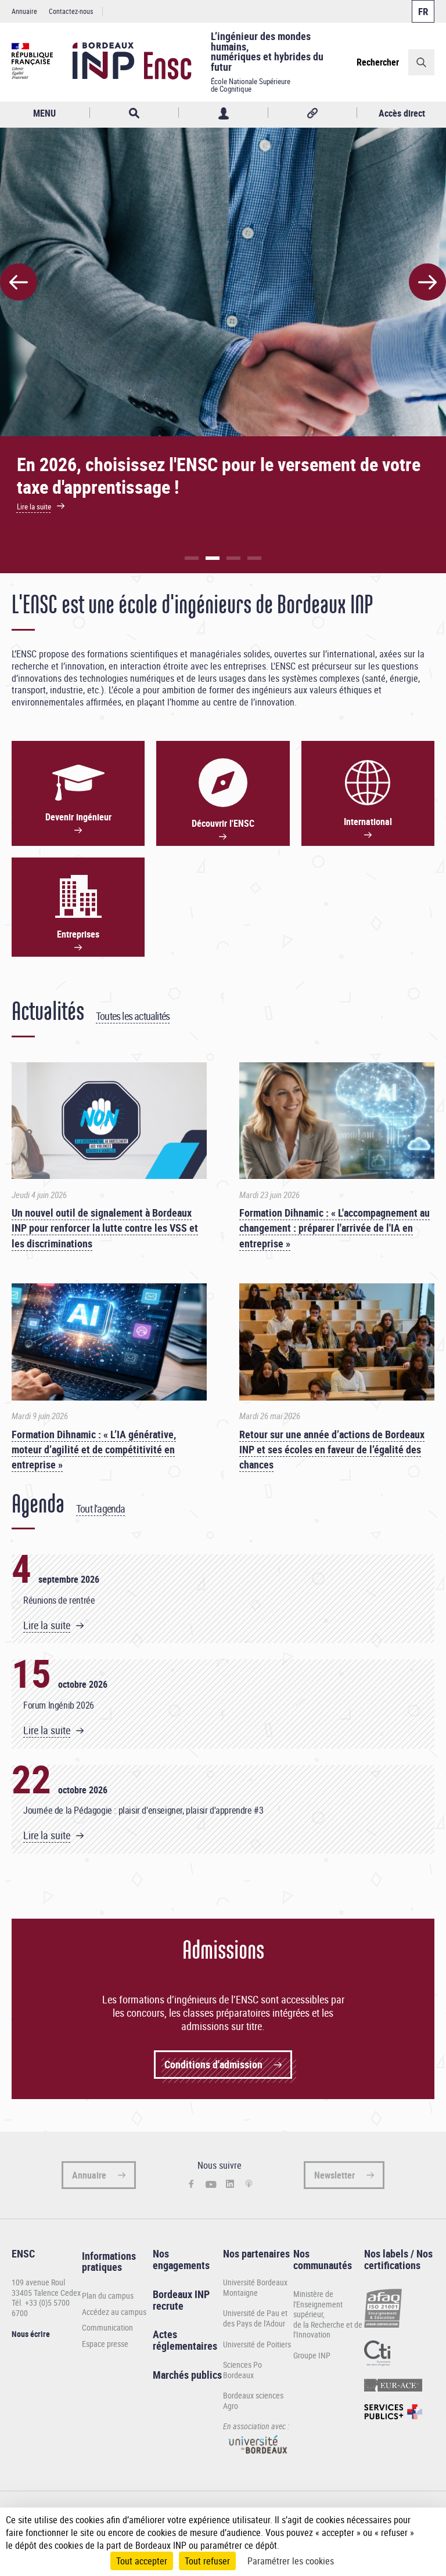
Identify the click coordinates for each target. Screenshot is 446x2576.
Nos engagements (181, 2259)
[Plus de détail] (428, 2532)
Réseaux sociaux (313, 113)
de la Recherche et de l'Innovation (328, 2330)
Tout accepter (142, 2561)
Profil (223, 113)
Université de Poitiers (257, 2344)
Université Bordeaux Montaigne (255, 2287)
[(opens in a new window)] (258, 2457)
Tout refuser (207, 2561)
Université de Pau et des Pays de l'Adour (255, 2318)
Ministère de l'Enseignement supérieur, (318, 2304)
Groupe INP (312, 2355)
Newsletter (334, 2175)
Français (423, 11)
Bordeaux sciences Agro (253, 2400)
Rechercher (378, 62)
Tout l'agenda (101, 1508)
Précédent (19, 282)
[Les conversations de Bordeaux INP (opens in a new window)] (249, 2184)
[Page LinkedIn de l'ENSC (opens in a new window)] (231, 2184)
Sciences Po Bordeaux (242, 2370)
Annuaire (24, 11)
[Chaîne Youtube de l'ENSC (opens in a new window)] (211, 2184)
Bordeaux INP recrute (181, 2300)
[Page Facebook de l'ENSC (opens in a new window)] (191, 2185)
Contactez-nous (71, 11)
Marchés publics (187, 2375)
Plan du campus (108, 2296)
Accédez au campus (114, 2312)
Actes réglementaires (185, 2340)
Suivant (427, 282)
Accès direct (402, 113)
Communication (107, 2328)
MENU (44, 113)
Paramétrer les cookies (291, 2561)
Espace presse (105, 2344)
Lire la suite (47, 1625)
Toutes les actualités (133, 1016)
